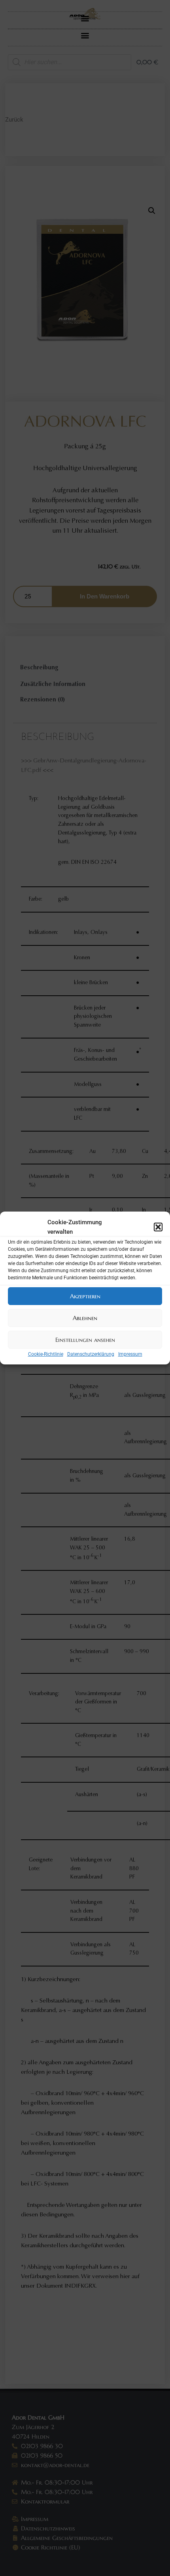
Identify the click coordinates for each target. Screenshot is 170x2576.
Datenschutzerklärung (91, 1354)
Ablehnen (85, 1318)
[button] (158, 1227)
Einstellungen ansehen (85, 1340)
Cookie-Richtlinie (46, 1354)
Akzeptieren (85, 1296)
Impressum (130, 1354)
